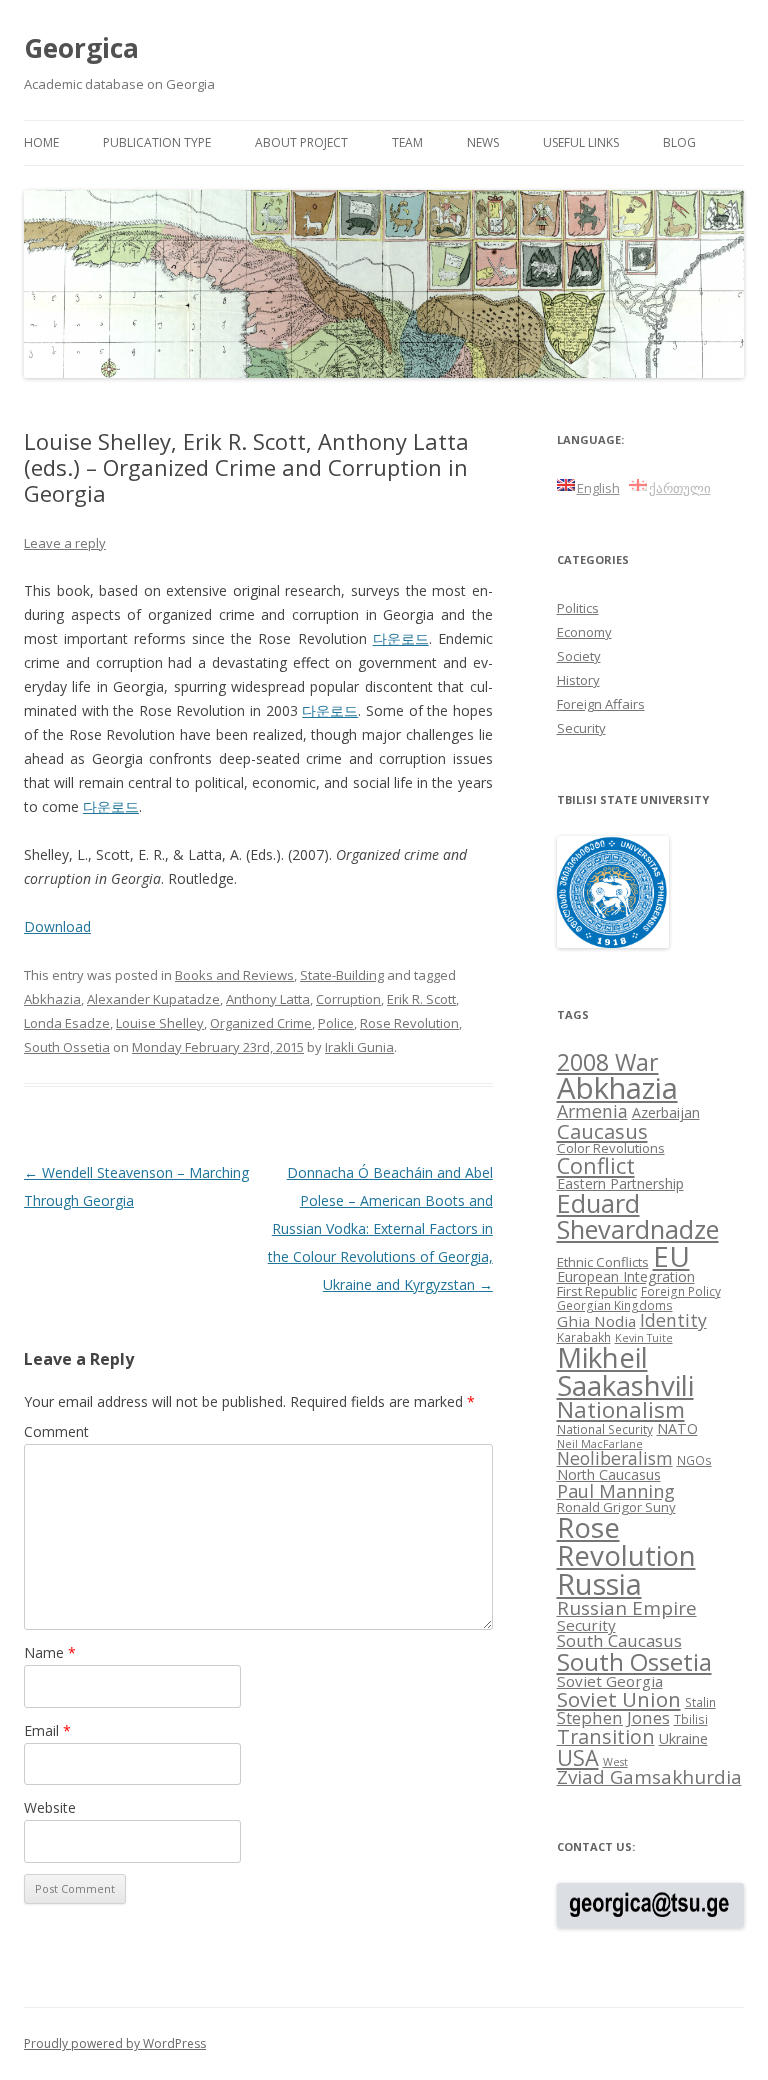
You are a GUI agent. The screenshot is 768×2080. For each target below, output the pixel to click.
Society (579, 656)
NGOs (694, 1460)
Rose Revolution (409, 1023)
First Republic (597, 1291)
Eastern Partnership (620, 1183)
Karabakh (584, 1337)
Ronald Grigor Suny (616, 1507)
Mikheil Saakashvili (625, 1371)
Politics (578, 608)
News (483, 142)
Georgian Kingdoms (615, 1305)
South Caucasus (619, 1640)
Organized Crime (261, 1023)
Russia (599, 1584)
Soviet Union (619, 1699)
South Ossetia (67, 1047)
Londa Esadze (67, 1023)
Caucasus (602, 1131)
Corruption (348, 999)
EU (671, 1256)
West (615, 1762)
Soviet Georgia (610, 1681)
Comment (56, 1431)
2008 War (608, 1062)
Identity (673, 1320)
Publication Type (157, 142)
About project (301, 142)
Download (57, 926)
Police (336, 1023)
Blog (679, 142)
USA (578, 1757)
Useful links (581, 142)
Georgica (81, 48)
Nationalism (621, 1409)
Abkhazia (52, 999)
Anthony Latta (268, 999)
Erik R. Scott (421, 999)
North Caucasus (609, 1474)
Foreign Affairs (601, 704)
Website (50, 1807)
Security (581, 728)
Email (47, 1730)
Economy (584, 632)
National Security (605, 1429)
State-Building (342, 975)
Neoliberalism (615, 1458)
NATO (677, 1428)
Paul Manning (616, 1491)
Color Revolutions (611, 1148)
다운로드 (401, 638)
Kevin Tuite (644, 1338)
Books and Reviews (234, 975)
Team (407, 142)
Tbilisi (691, 1719)
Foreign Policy (681, 1291)
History (578, 680)
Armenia (592, 1111)
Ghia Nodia (596, 1321)
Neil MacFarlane (600, 1444)
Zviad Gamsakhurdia (649, 1777)
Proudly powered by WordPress (115, 2043)
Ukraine (683, 1738)
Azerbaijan (666, 1112)
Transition (606, 1736)
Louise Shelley (160, 1023)
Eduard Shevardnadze (638, 1215)
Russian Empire (627, 1608)
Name (50, 1652)
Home (41, 142)
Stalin (700, 1702)
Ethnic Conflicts (603, 1262)
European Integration (626, 1276)
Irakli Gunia (359, 1047)
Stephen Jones (613, 1717)
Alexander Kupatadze (153, 999)
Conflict (596, 1165)
